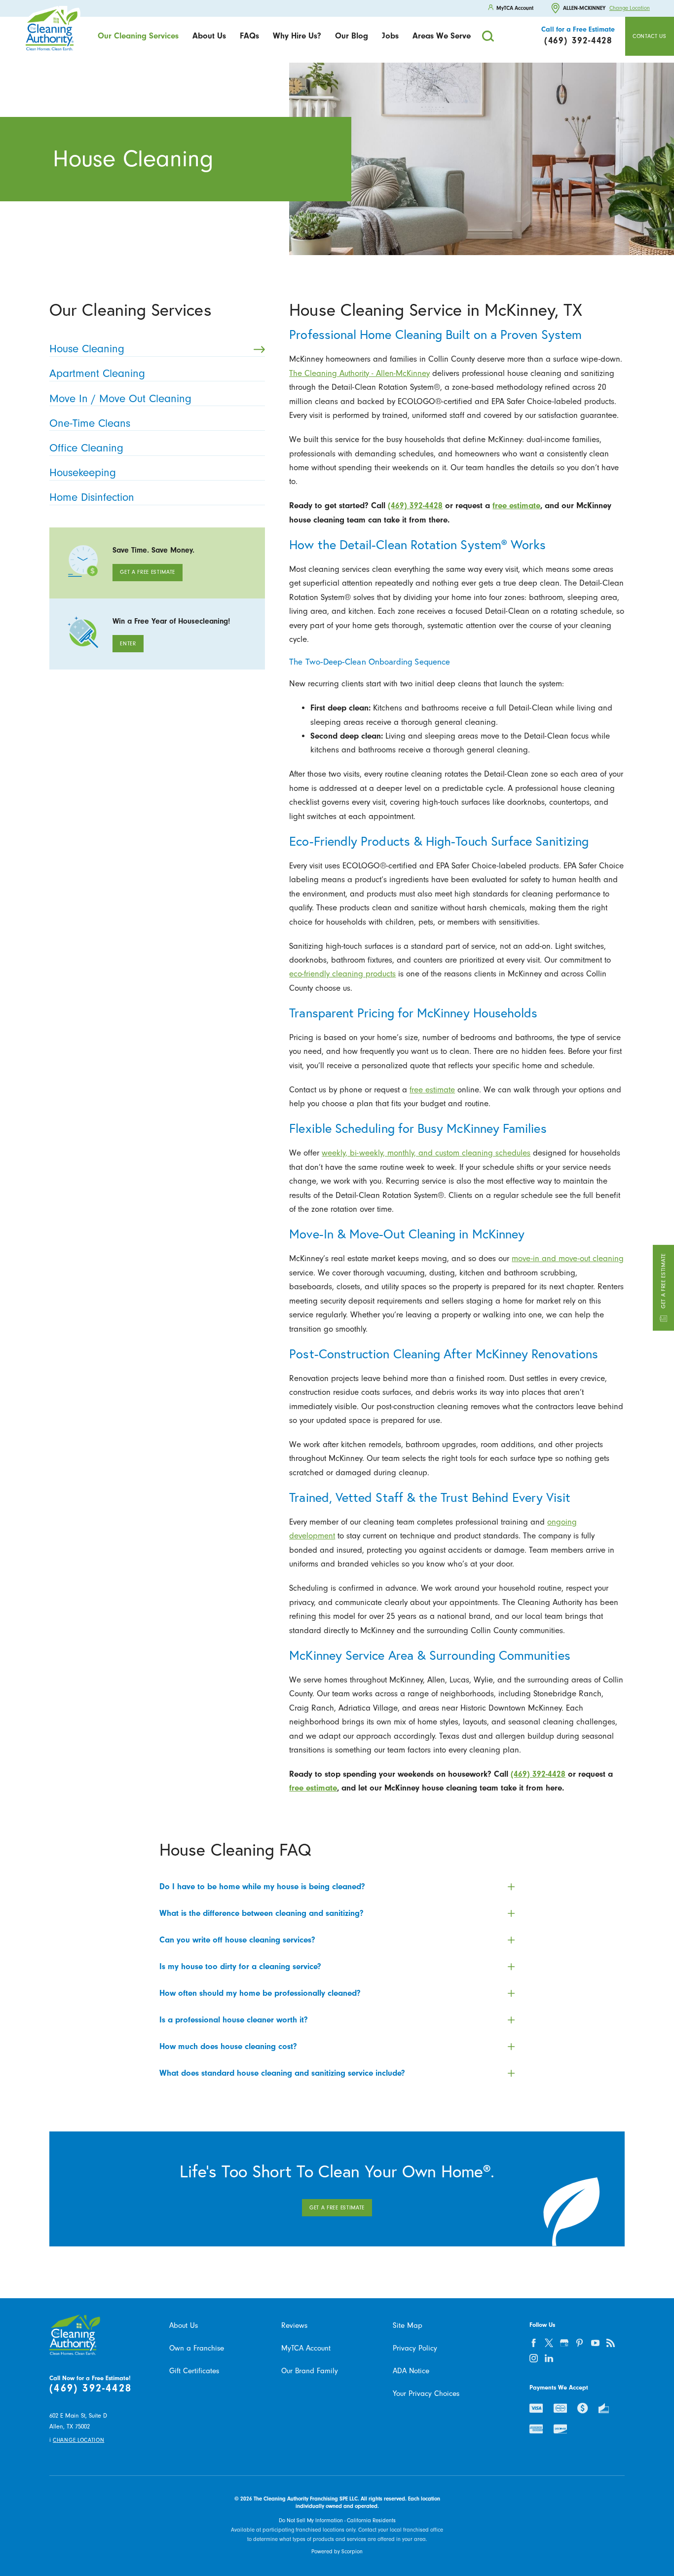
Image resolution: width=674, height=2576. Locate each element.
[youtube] (595, 2343)
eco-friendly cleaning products (342, 974)
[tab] (337, 1887)
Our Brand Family (310, 2371)
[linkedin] (549, 2358)
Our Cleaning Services (138, 36)
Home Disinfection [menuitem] (92, 497)
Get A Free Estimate (148, 572)
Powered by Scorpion (337, 2552)
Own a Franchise (197, 2348)
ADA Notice (411, 2371)
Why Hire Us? (297, 36)
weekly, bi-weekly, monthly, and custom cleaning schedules (426, 1153)
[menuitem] (138, 36)
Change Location (630, 8)
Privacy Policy (415, 2348)
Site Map (408, 2326)
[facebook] (533, 2343)
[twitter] (549, 2343)
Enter (128, 644)
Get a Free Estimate (663, 1281)
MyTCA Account (306, 2348)
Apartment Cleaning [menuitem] (97, 373)
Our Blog (352, 36)
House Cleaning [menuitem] (87, 349)
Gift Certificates (194, 2371)
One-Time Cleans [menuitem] (90, 423)
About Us (209, 36)
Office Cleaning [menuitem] (86, 448)
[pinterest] (580, 2343)
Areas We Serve (442, 36)
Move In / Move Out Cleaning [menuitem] (120, 399)
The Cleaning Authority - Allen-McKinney (359, 373)
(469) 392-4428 (415, 505)
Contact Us (650, 36)
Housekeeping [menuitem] (83, 473)
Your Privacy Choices (426, 2394)
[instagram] (533, 2358)
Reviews (294, 2326)
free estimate (516, 505)
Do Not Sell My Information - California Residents (337, 2520)
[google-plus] (564, 2343)
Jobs (390, 36)
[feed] (610, 2343)
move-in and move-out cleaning (568, 1258)
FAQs (249, 36)
